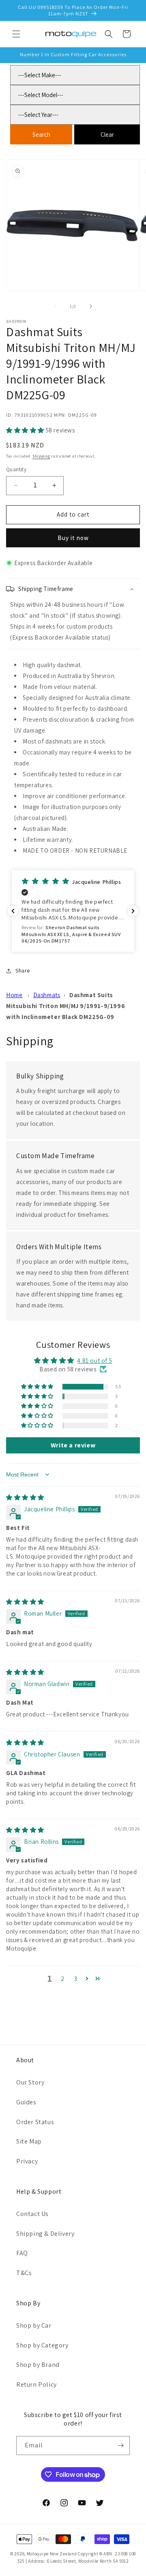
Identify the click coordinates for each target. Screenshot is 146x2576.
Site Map (29, 2141)
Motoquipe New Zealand (52, 2554)
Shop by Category (42, 2345)
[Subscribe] (120, 2446)
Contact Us (32, 2214)
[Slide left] (55, 306)
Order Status (35, 2122)
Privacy (27, 2161)
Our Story (30, 2082)
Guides (26, 2102)
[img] (25, 1497)
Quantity (16, 469)
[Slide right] (91, 306)
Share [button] (23, 970)
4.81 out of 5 (94, 1361)
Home (14, 995)
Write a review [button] (73, 1445)
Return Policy (36, 2384)
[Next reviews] (133, 911)
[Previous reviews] (13, 911)
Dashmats (47, 995)
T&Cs (24, 2273)
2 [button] (63, 1979)
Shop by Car (34, 2325)
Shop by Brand (38, 2365)
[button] (16, 34)
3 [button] (76, 1979)
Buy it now (73, 538)
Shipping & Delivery (45, 2234)
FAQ (22, 2253)
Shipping (41, 456)
